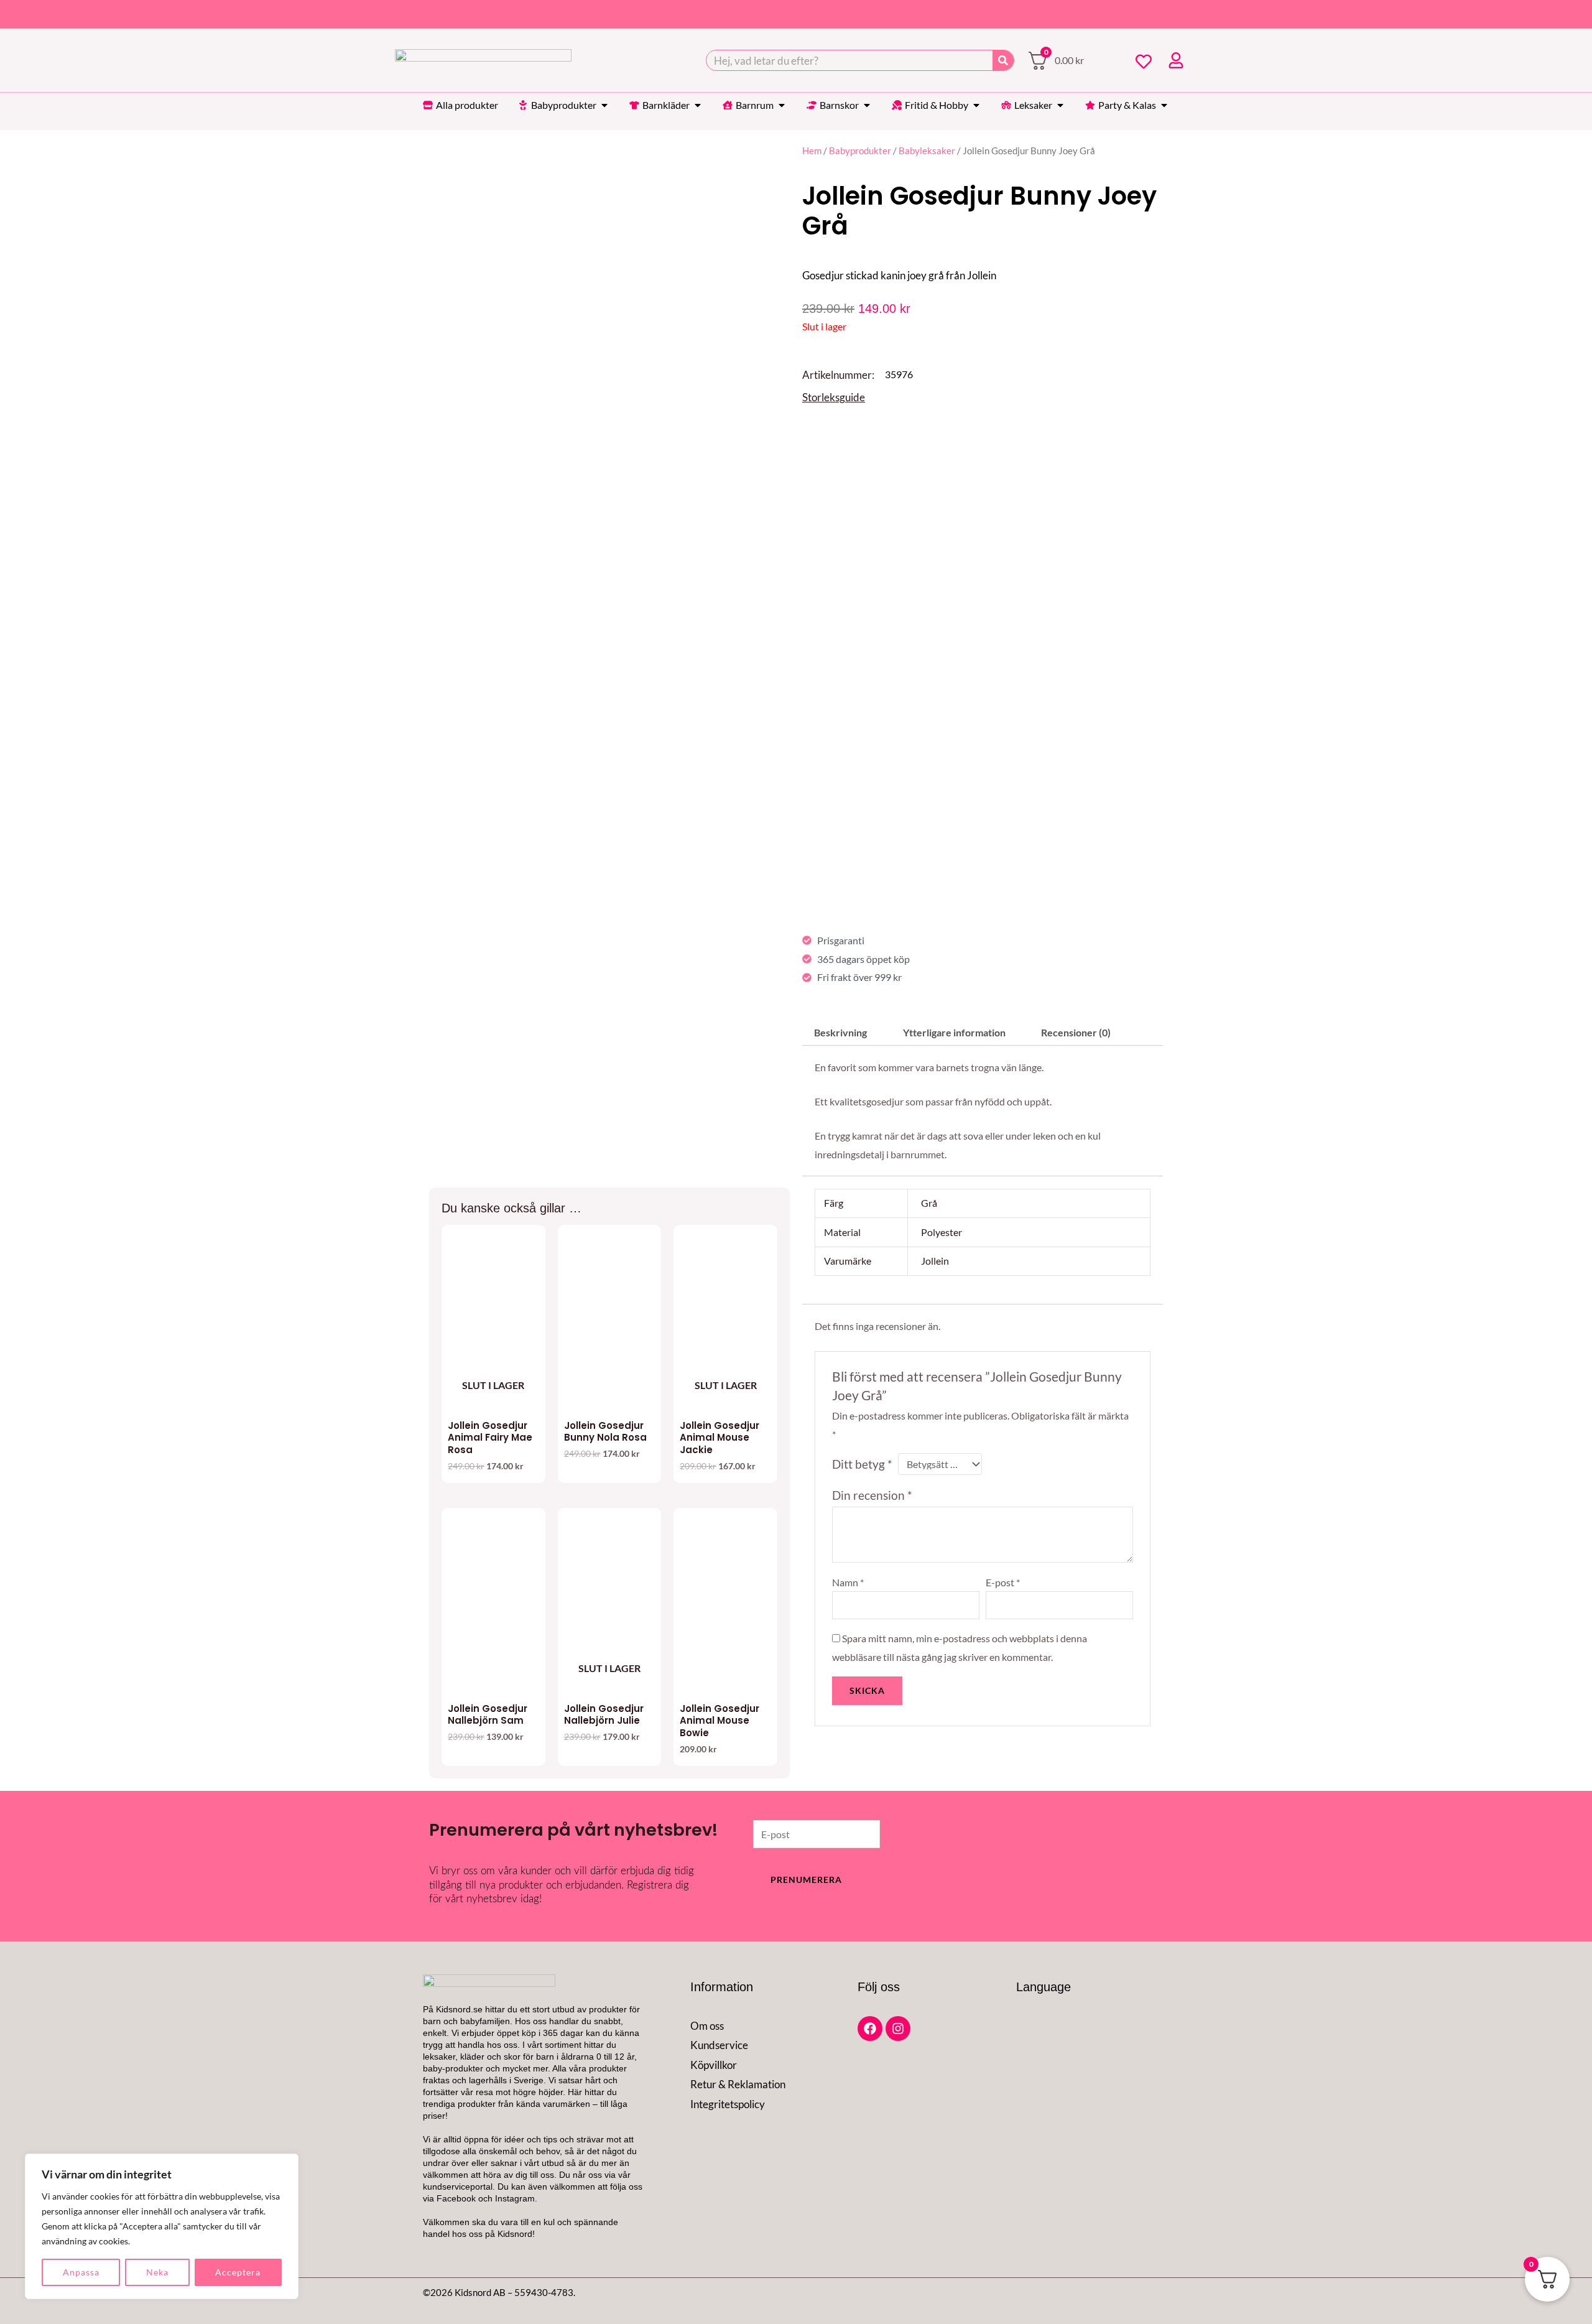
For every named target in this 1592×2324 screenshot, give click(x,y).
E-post (1003, 1582)
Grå (929, 1203)
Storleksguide (834, 397)
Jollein (935, 1261)
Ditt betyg (862, 1464)
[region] (162, 2226)
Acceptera (238, 2272)
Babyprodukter (860, 151)
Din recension (872, 1495)
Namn (848, 1582)
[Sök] (1003, 60)
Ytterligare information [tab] (954, 1032)
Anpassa (81, 2272)
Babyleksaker (927, 151)
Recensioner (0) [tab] (1076, 1032)
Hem (812, 151)
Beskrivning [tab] (840, 1032)
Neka (157, 2272)
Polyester (942, 1232)
